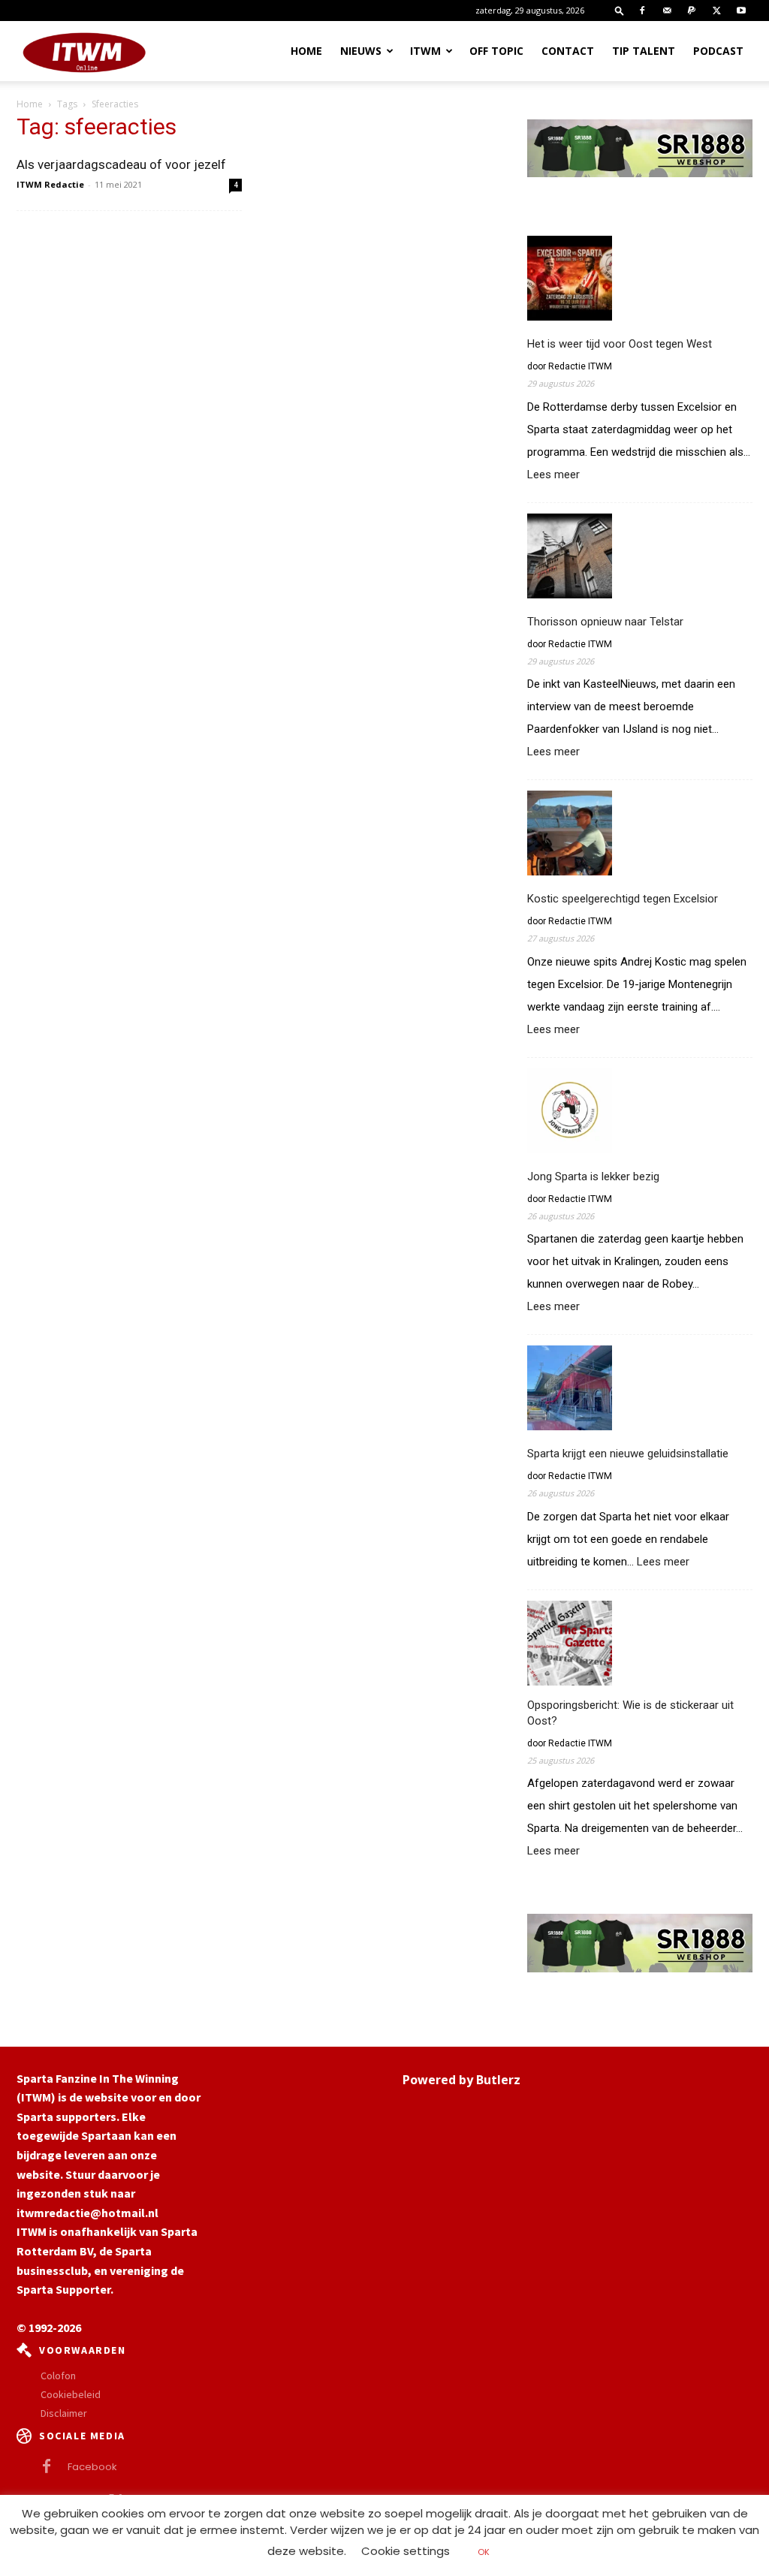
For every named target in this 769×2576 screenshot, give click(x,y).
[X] (716, 11)
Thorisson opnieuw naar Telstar (605, 622)
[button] (620, 10)
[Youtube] (741, 11)
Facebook (92, 2467)
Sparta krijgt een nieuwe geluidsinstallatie (628, 1454)
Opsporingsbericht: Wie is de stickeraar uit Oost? (630, 1713)
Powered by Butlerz (461, 2080)
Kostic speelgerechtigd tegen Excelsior (623, 899)
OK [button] (484, 2552)
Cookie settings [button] (406, 2551)
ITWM (425, 51)
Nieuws (361, 51)
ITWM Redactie (50, 184)
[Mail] (667, 11)
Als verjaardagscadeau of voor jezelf (121, 164)
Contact (568, 51)
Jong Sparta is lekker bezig (593, 1177)
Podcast (718, 51)
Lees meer (553, 475)
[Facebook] (642, 11)
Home (306, 51)
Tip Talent (644, 51)
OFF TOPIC (496, 51)
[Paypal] (692, 11)
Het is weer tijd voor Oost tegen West (620, 344)
